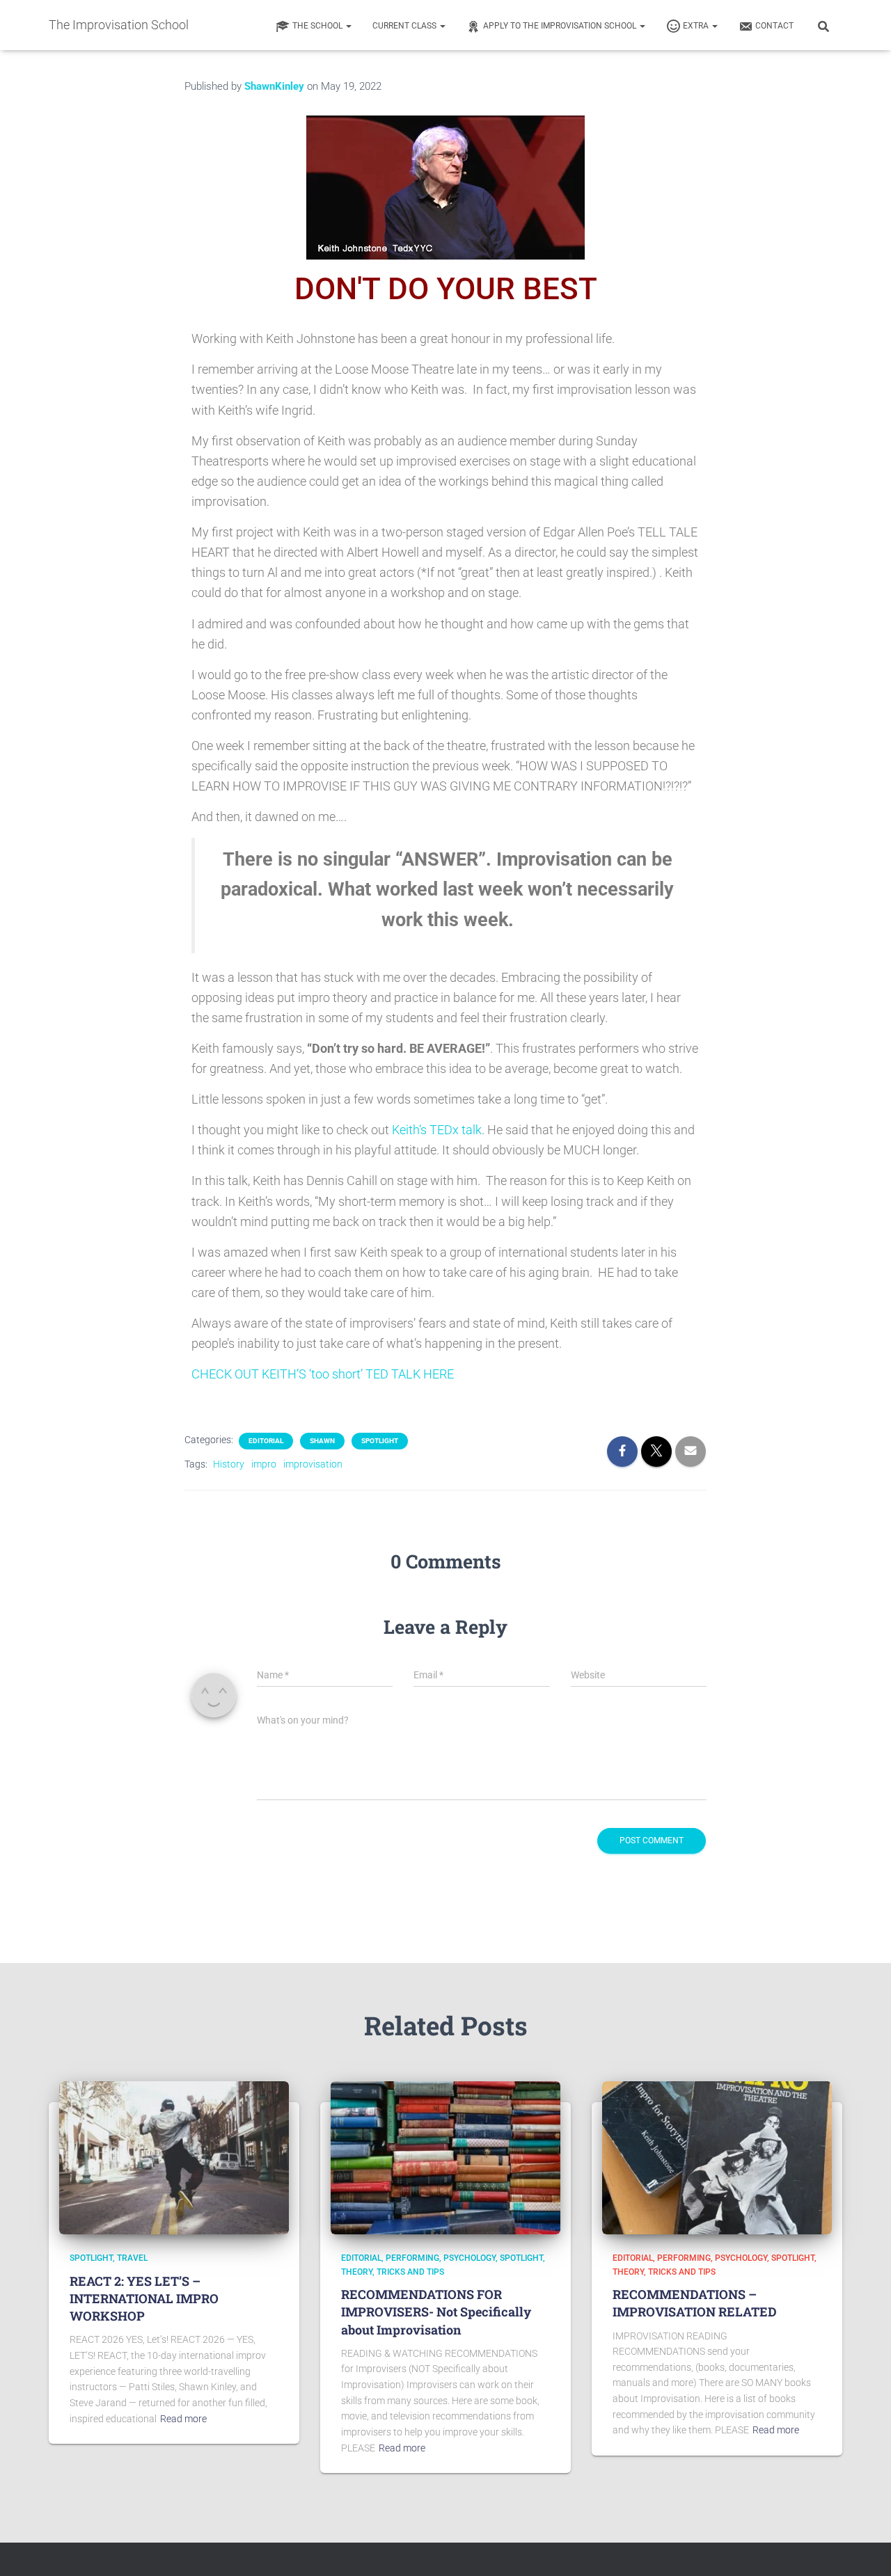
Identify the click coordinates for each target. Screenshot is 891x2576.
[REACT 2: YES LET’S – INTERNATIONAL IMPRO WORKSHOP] (174, 2157)
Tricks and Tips (410, 2272)
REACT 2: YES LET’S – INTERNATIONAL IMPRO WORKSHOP (144, 2298)
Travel (132, 2258)
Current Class (405, 26)
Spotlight (380, 1441)
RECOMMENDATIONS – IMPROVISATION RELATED (695, 2303)
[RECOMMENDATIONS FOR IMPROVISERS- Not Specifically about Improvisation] (445, 2157)
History (229, 1464)
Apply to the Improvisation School (561, 26)
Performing (412, 2258)
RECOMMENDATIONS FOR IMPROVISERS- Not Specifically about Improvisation (436, 2312)
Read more (183, 2419)
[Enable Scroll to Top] (864, 2548)
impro (264, 1464)
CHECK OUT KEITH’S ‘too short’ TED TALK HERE (323, 1374)
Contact (774, 26)
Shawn (322, 1441)
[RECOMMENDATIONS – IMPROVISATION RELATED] (717, 2157)
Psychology (470, 2258)
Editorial (266, 1441)
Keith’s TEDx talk (437, 1130)
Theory (357, 2272)
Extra (697, 26)
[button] (348, 26)
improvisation (313, 1464)
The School (318, 26)
